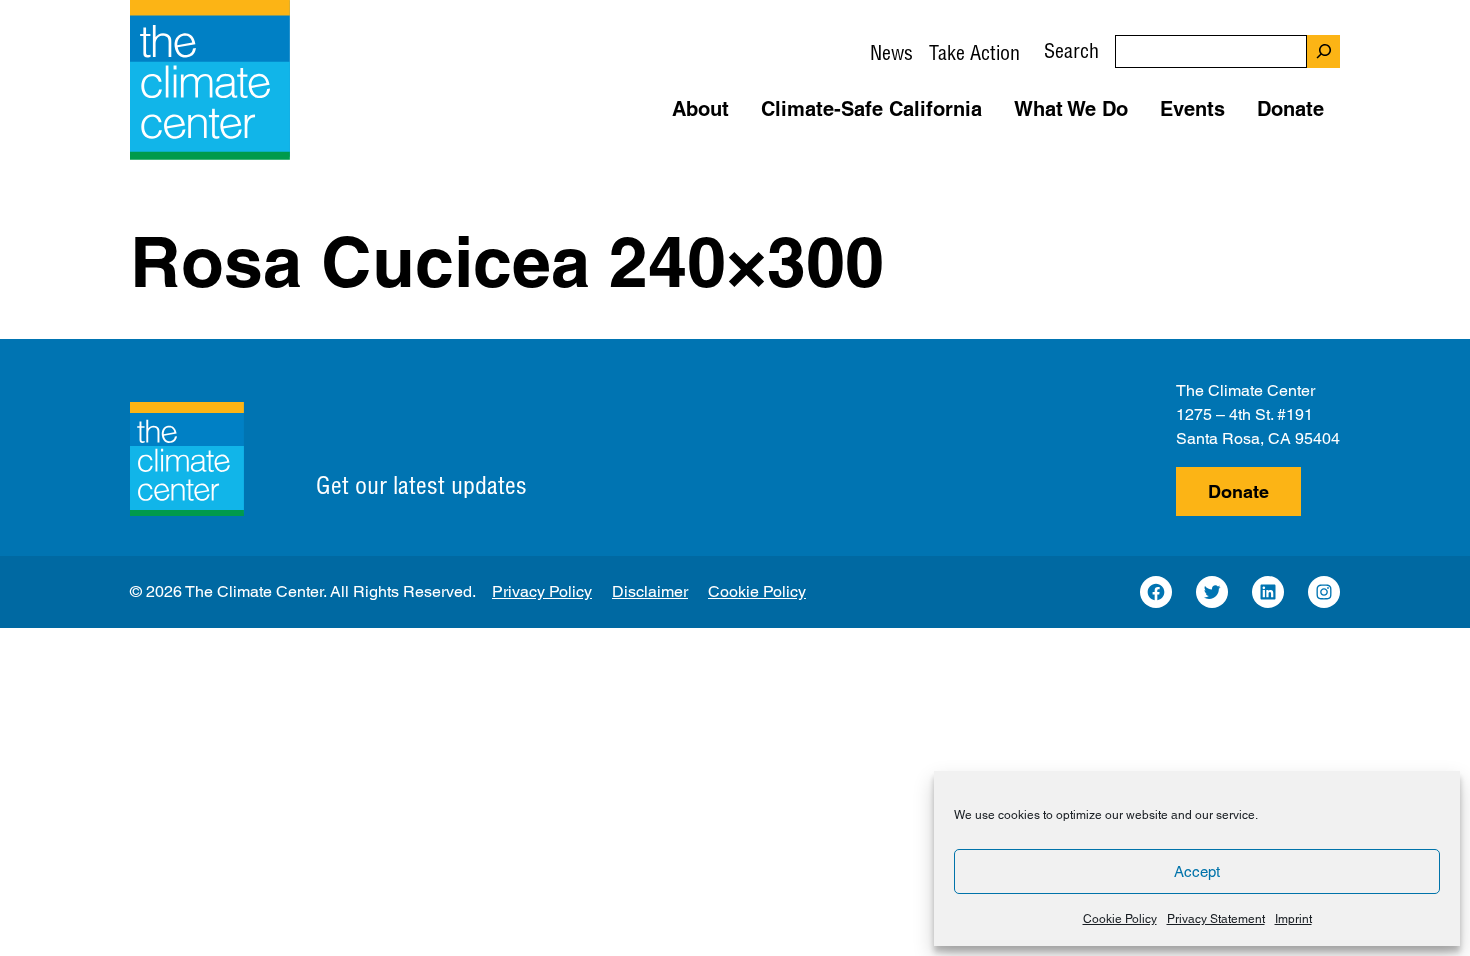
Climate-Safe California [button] (871, 109)
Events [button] (1192, 109)
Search (1071, 50)
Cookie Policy (1120, 919)
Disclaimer (650, 591)
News (891, 52)
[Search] (1323, 51)
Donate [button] (1290, 109)
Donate (1238, 491)
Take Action (974, 52)
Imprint (1293, 919)
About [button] (700, 109)
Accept (1197, 871)
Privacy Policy (542, 591)
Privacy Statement (1216, 919)
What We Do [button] (1071, 109)
